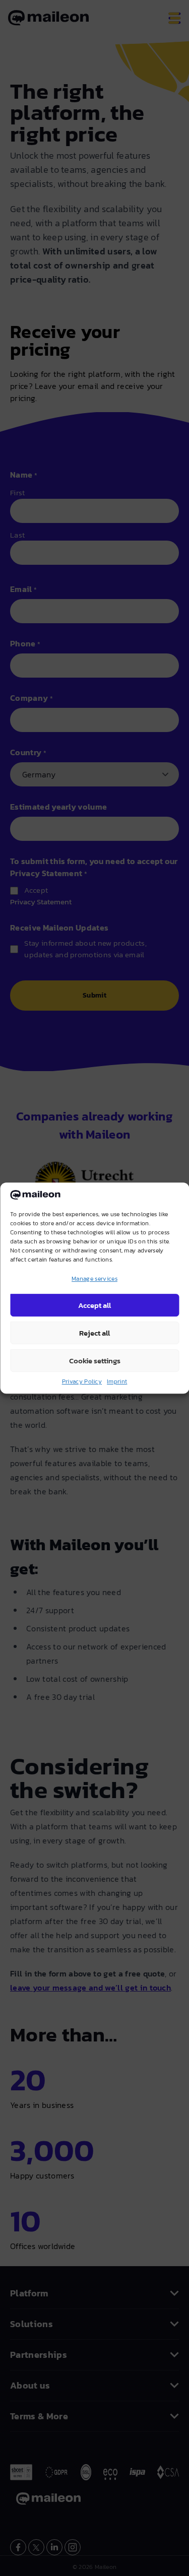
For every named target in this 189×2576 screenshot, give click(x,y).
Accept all (94, 1305)
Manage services (94, 1279)
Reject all (94, 1333)
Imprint (117, 1381)
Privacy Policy (82, 1381)
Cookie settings (95, 1361)
